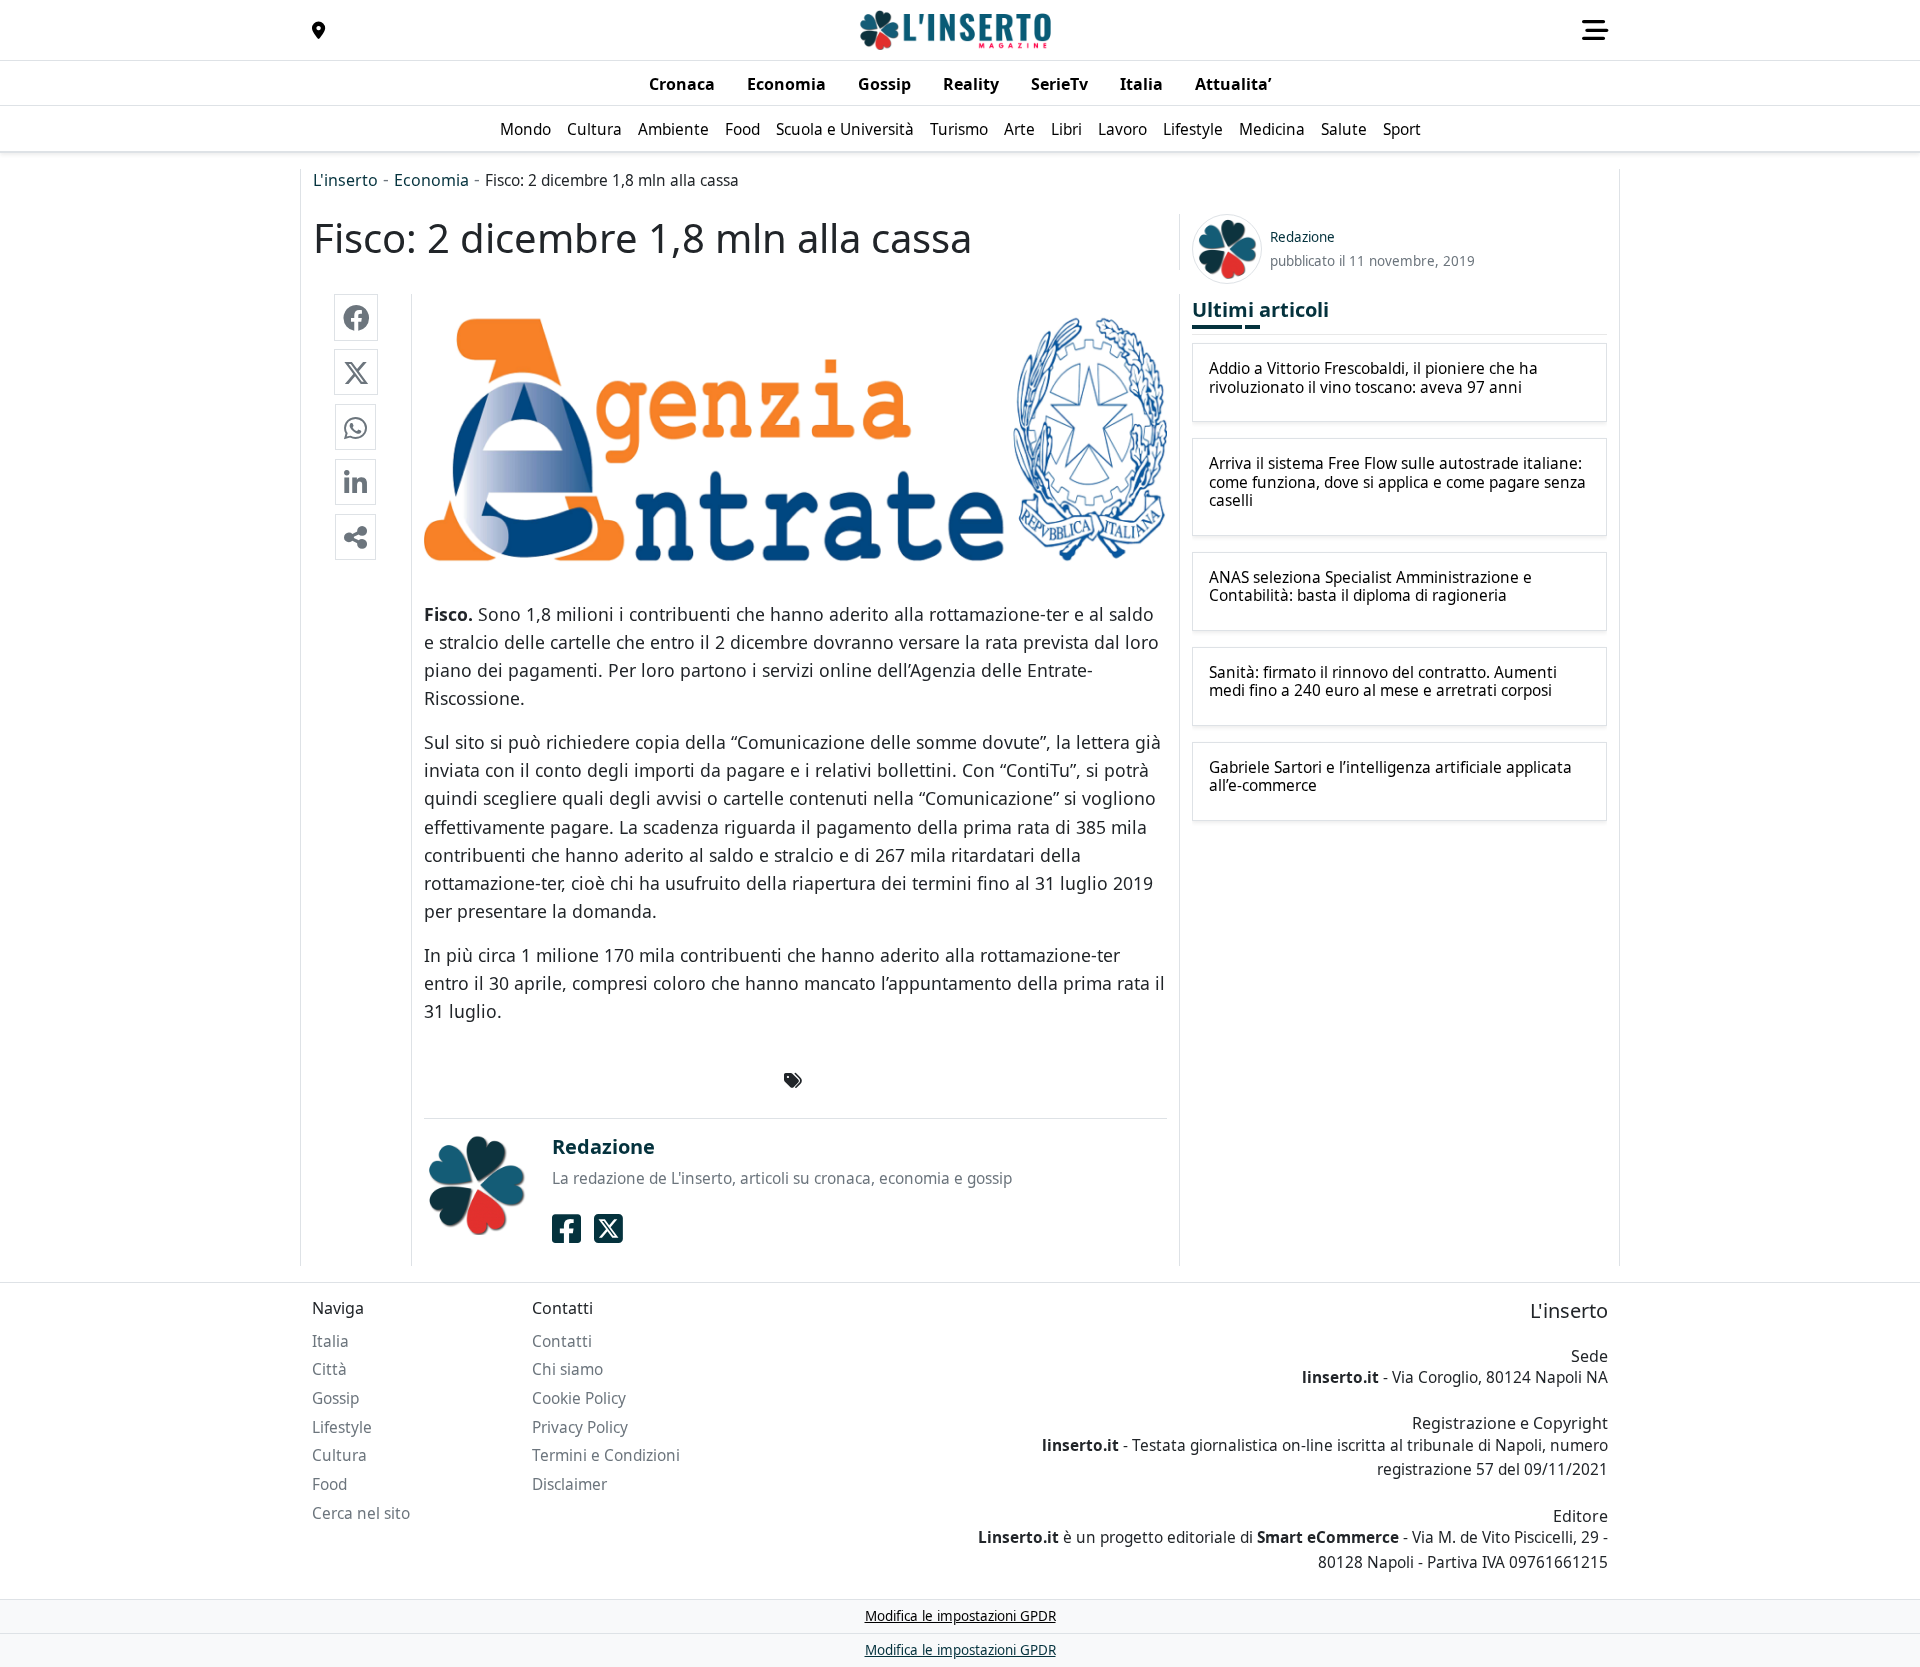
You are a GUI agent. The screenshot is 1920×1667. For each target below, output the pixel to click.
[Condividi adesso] (355, 537)
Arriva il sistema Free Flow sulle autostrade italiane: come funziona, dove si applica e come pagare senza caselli (1397, 482)
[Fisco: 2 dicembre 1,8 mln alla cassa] (356, 317)
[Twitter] (608, 1228)
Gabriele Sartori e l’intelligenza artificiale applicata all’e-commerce (1390, 777)
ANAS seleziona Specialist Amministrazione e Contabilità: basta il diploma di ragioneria (1370, 587)
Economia (431, 180)
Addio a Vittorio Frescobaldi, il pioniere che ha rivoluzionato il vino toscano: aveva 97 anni (1373, 378)
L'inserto (345, 180)
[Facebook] (566, 1228)
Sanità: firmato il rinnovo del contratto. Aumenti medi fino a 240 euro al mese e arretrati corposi (1383, 682)
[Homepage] (958, 30)
